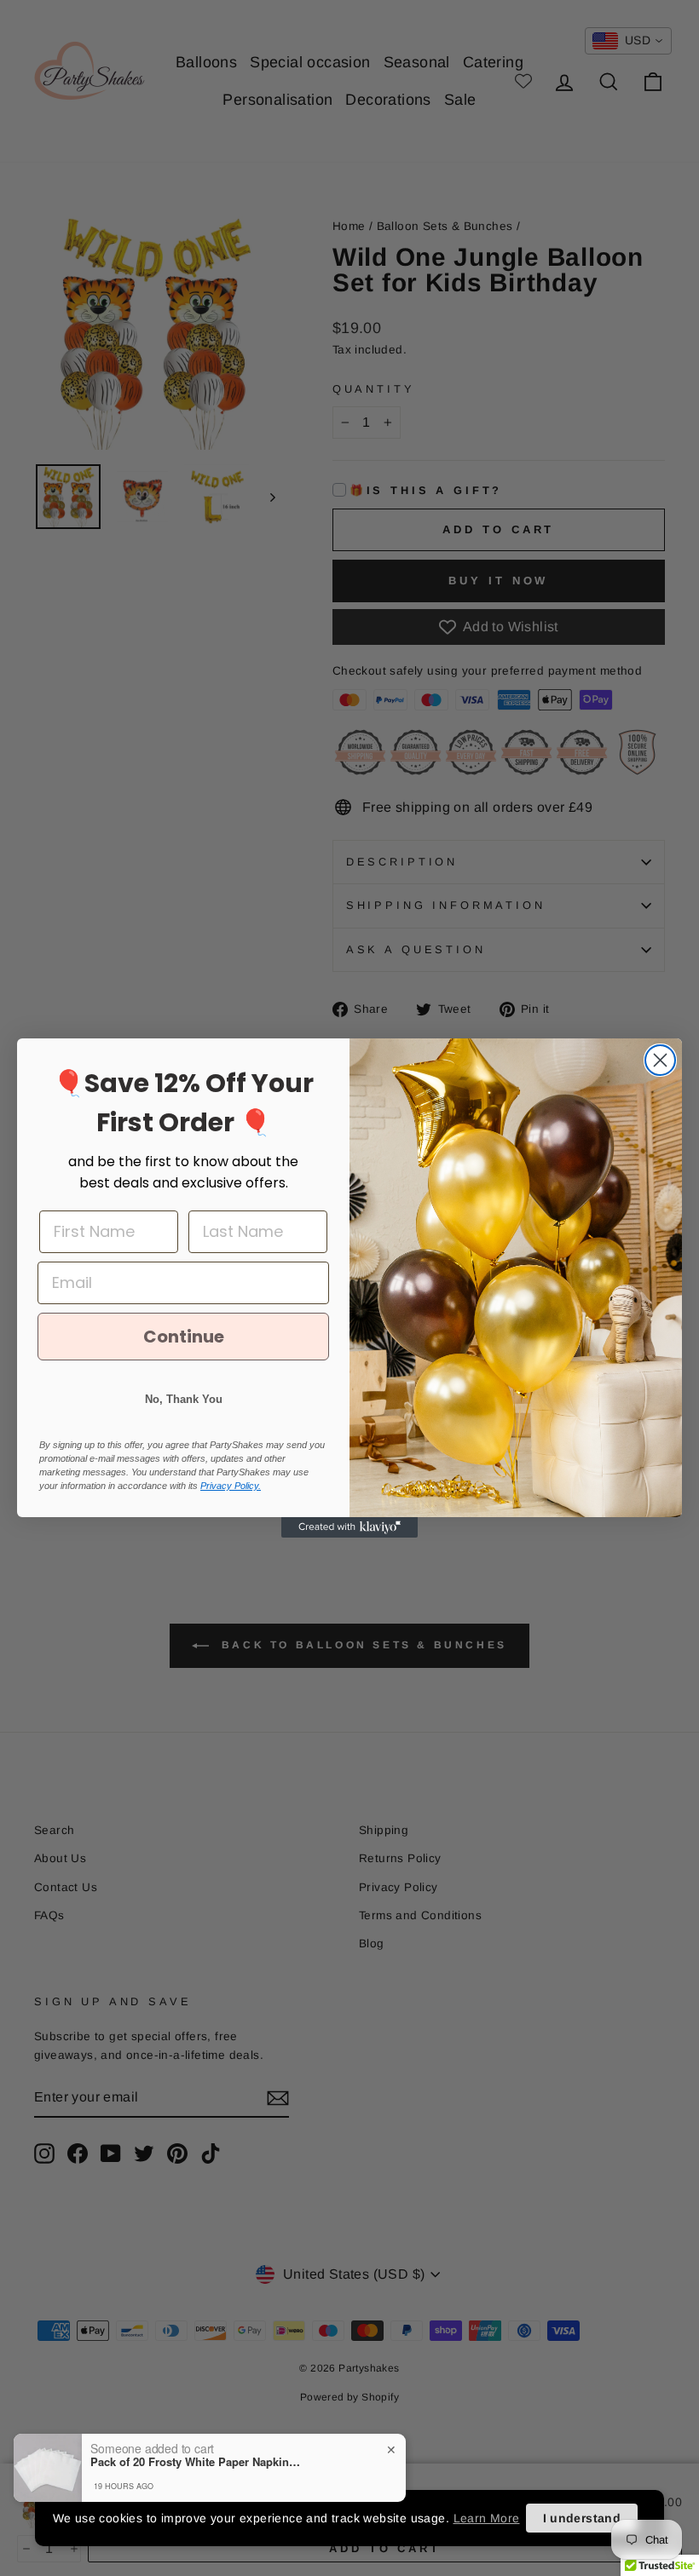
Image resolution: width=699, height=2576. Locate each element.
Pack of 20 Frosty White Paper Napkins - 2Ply (197, 2462)
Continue (184, 1337)
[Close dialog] (660, 1060)
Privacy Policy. (231, 1486)
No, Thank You (184, 1399)
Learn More (487, 2518)
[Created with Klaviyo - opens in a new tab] (349, 1527)
